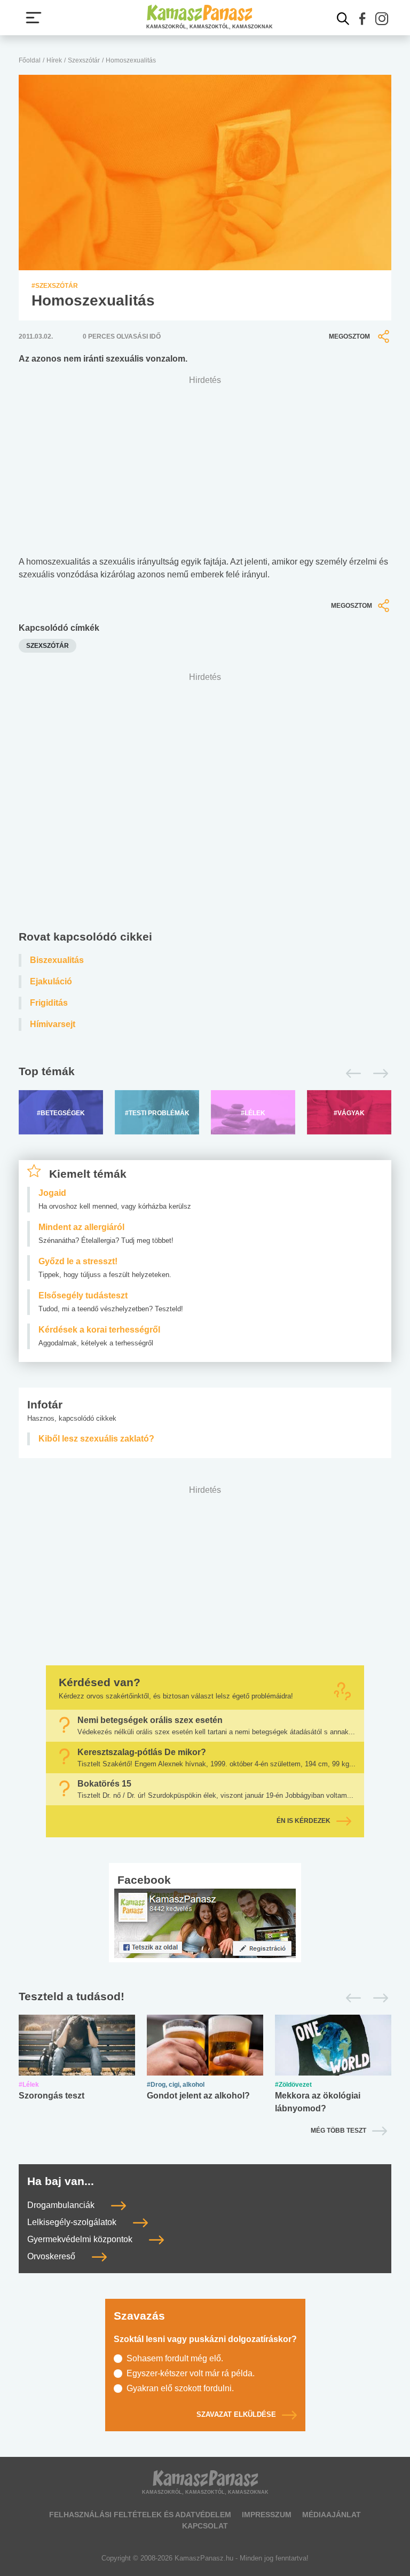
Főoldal (30, 60)
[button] (362, 19)
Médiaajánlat (332, 2515)
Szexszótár (84, 60)
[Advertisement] (205, 804)
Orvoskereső (52, 2256)
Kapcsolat (205, 2526)
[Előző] (350, 1074)
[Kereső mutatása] (343, 19)
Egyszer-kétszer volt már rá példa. (191, 2373)
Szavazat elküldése (236, 2415)
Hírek (54, 60)
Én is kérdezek (303, 1821)
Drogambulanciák (62, 2205)
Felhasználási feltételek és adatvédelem (140, 2515)
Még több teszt (338, 2131)
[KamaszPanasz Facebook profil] (205, 1923)
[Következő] (378, 1074)
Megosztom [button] (349, 336)
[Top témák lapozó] (205, 1074)
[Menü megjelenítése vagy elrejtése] (34, 18)
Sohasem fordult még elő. (175, 2358)
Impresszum (267, 2515)
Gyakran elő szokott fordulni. (180, 2388)
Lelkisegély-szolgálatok (73, 2222)
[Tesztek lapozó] (205, 1997)
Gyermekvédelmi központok (81, 2239)
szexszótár (48, 646)
